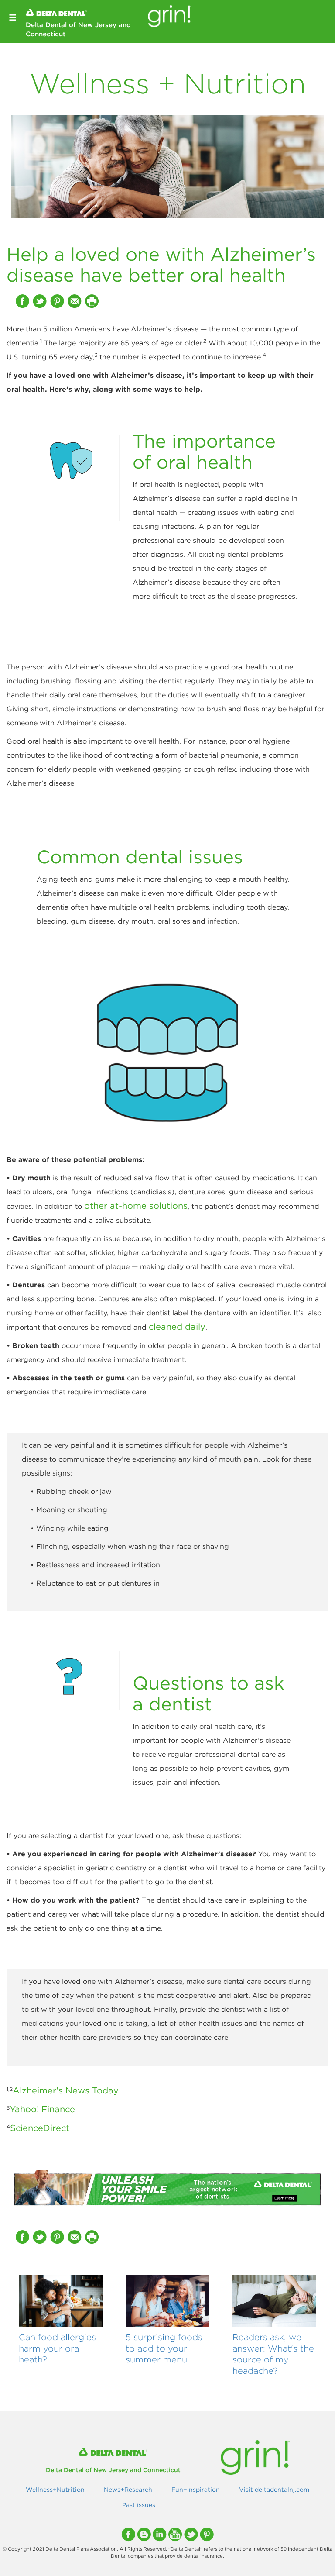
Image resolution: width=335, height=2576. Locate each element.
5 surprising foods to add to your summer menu (164, 2348)
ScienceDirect (40, 2128)
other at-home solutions (136, 1205)
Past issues (139, 2505)
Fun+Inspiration (196, 2490)
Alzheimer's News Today (66, 2090)
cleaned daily (177, 1326)
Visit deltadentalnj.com (274, 2490)
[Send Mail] (75, 301)
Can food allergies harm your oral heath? (57, 2348)
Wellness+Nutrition (55, 2490)
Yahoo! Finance (42, 2109)
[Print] (93, 301)
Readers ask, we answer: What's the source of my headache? (273, 2354)
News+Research (128, 2490)
